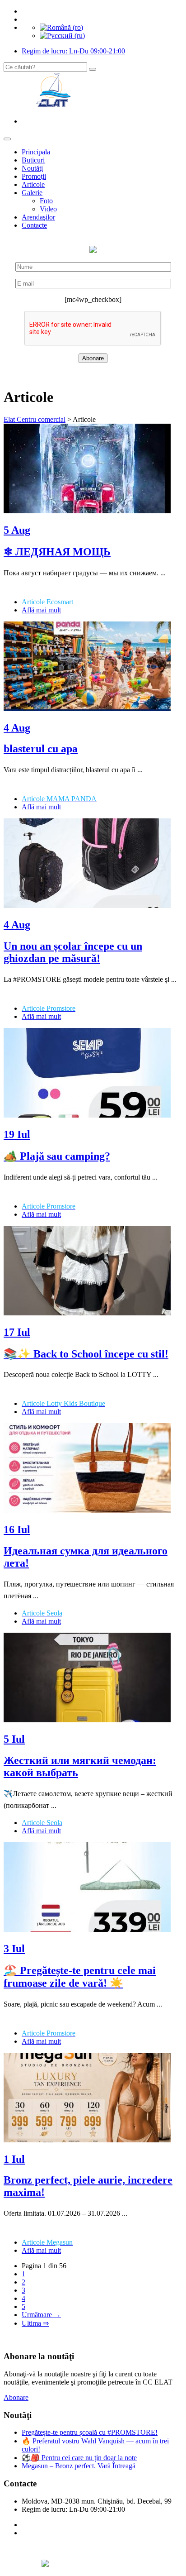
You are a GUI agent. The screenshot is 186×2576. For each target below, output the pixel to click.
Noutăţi (32, 168)
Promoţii (34, 176)
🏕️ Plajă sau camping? (57, 1156)
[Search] (93, 69)
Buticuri (33, 160)
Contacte (34, 225)
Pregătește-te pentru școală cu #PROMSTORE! (90, 2432)
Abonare (16, 2397)
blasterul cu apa (41, 749)
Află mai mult (41, 610)
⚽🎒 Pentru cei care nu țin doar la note (79, 2458)
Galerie (32, 193)
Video (48, 209)
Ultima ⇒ (35, 2323)
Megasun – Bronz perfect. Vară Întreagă (79, 2466)
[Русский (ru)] (62, 36)
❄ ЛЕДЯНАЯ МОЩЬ (57, 552)
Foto (46, 201)
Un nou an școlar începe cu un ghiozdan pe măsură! (73, 952)
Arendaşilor (38, 217)
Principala (36, 152)
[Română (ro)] (61, 27)
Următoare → (41, 2315)
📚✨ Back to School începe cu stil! (86, 1354)
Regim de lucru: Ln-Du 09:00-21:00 (73, 51)
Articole (33, 184)
